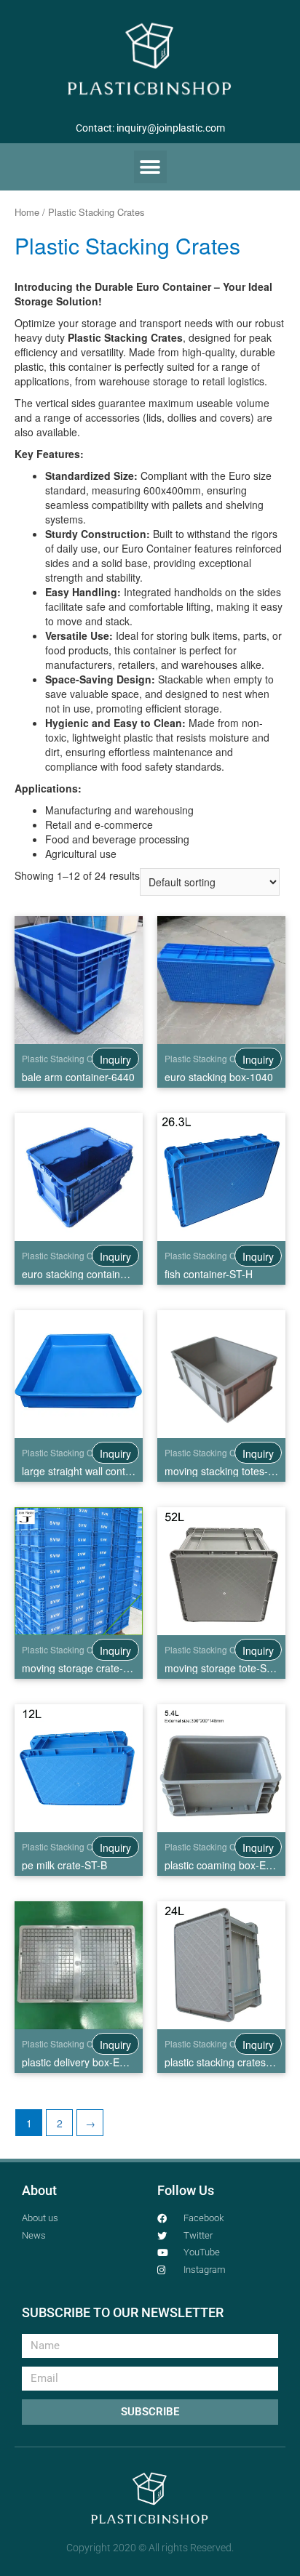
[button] (150, 167)
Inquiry (115, 1059)
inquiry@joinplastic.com (171, 128)
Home (27, 212)
